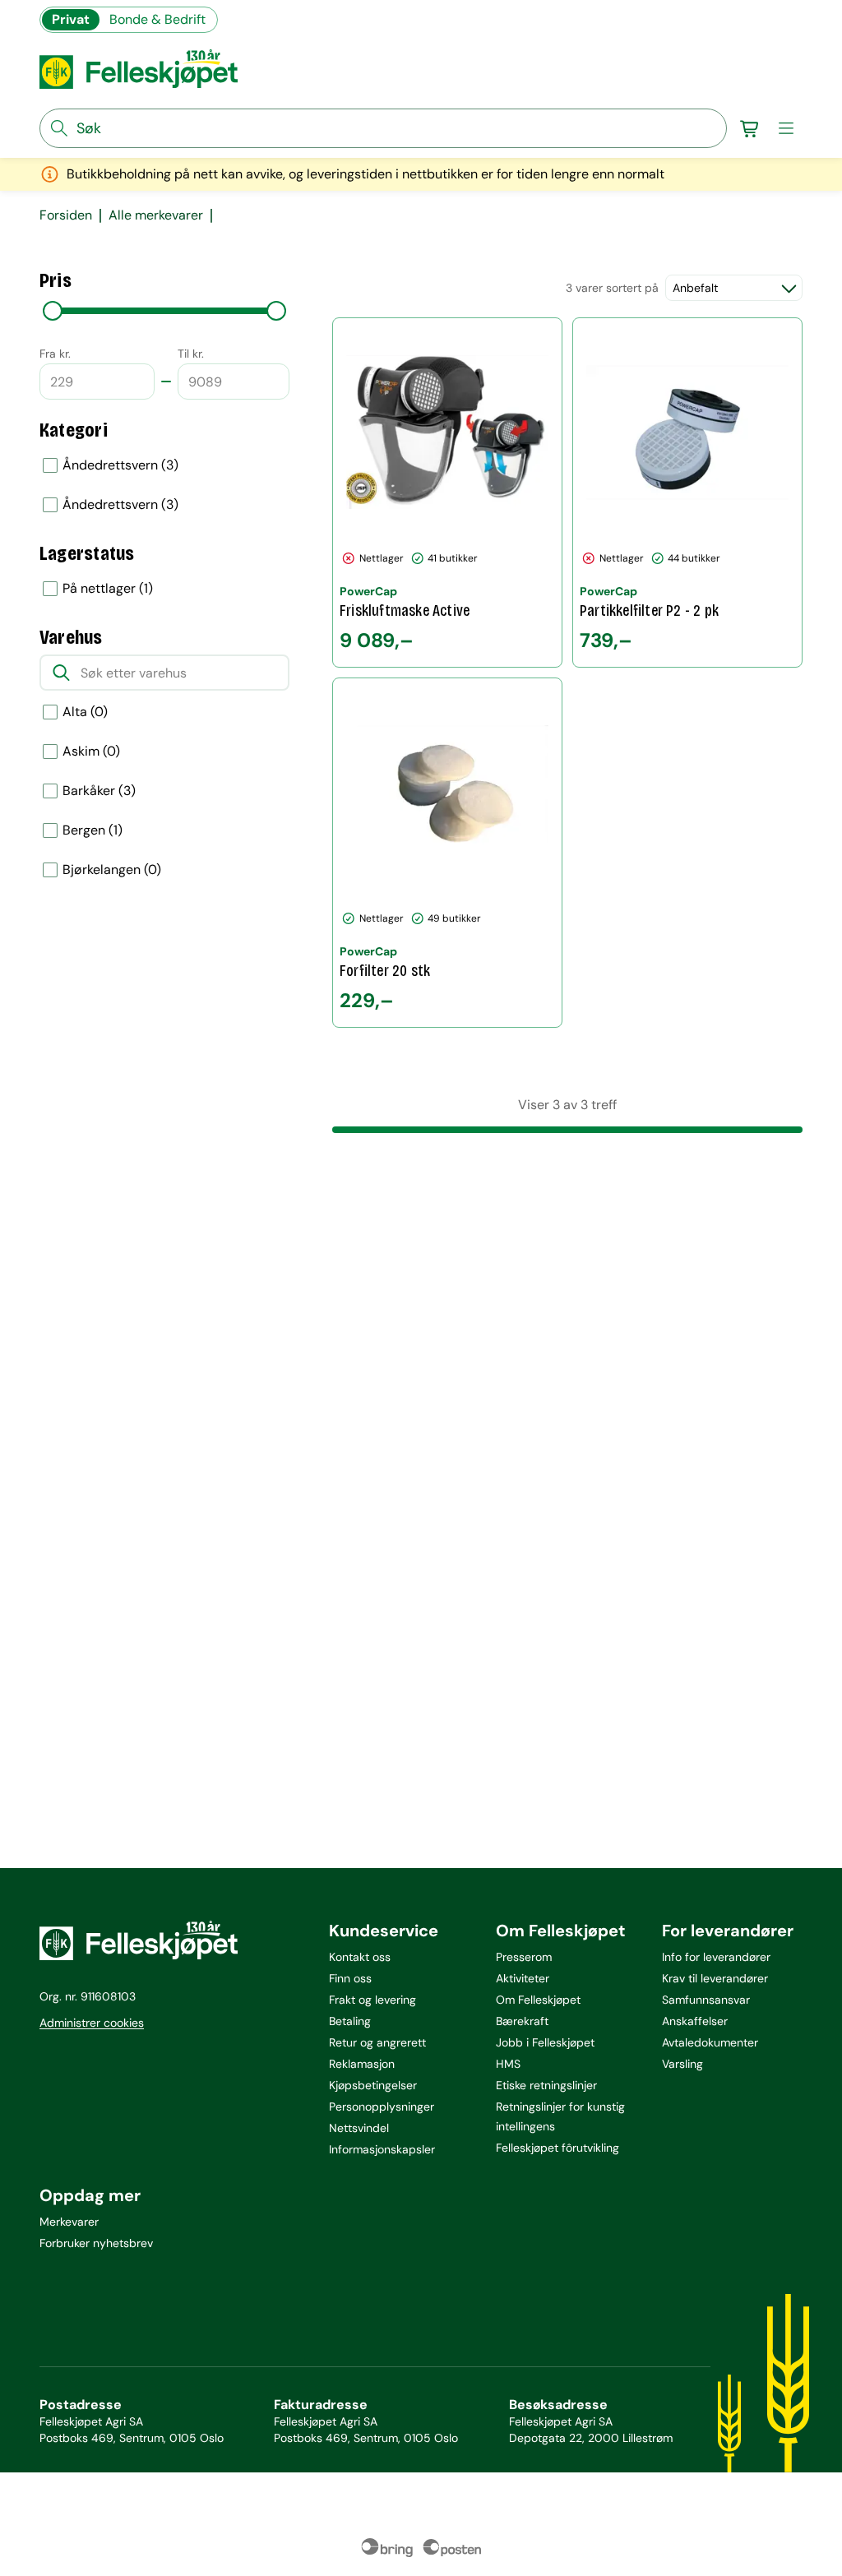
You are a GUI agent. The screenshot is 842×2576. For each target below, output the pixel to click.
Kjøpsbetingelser (373, 2085)
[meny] (786, 128)
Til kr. (191, 354)
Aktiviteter (523, 1978)
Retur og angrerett (377, 2042)
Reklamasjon (362, 2064)
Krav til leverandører (715, 1978)
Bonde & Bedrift (157, 19)
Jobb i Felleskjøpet (545, 2042)
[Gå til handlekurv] (750, 128)
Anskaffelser (695, 2021)
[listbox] (164, 485)
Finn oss (350, 1978)
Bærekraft (522, 2021)
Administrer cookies (92, 2023)
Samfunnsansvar (706, 2000)
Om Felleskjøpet (538, 2000)
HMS (508, 2064)
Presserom (524, 1957)
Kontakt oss (360, 1957)
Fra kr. (55, 354)
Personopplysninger (382, 2107)
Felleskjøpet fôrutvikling (557, 2148)
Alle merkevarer (156, 215)
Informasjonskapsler (382, 2149)
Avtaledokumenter (710, 2042)
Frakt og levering (372, 2000)
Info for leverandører (716, 1957)
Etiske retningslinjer (546, 2085)
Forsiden (66, 215)
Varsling (682, 2064)
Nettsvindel (359, 2128)
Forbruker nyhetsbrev (96, 2243)
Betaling (350, 2021)
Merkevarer (69, 2222)
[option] (164, 465)
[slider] (53, 311)
